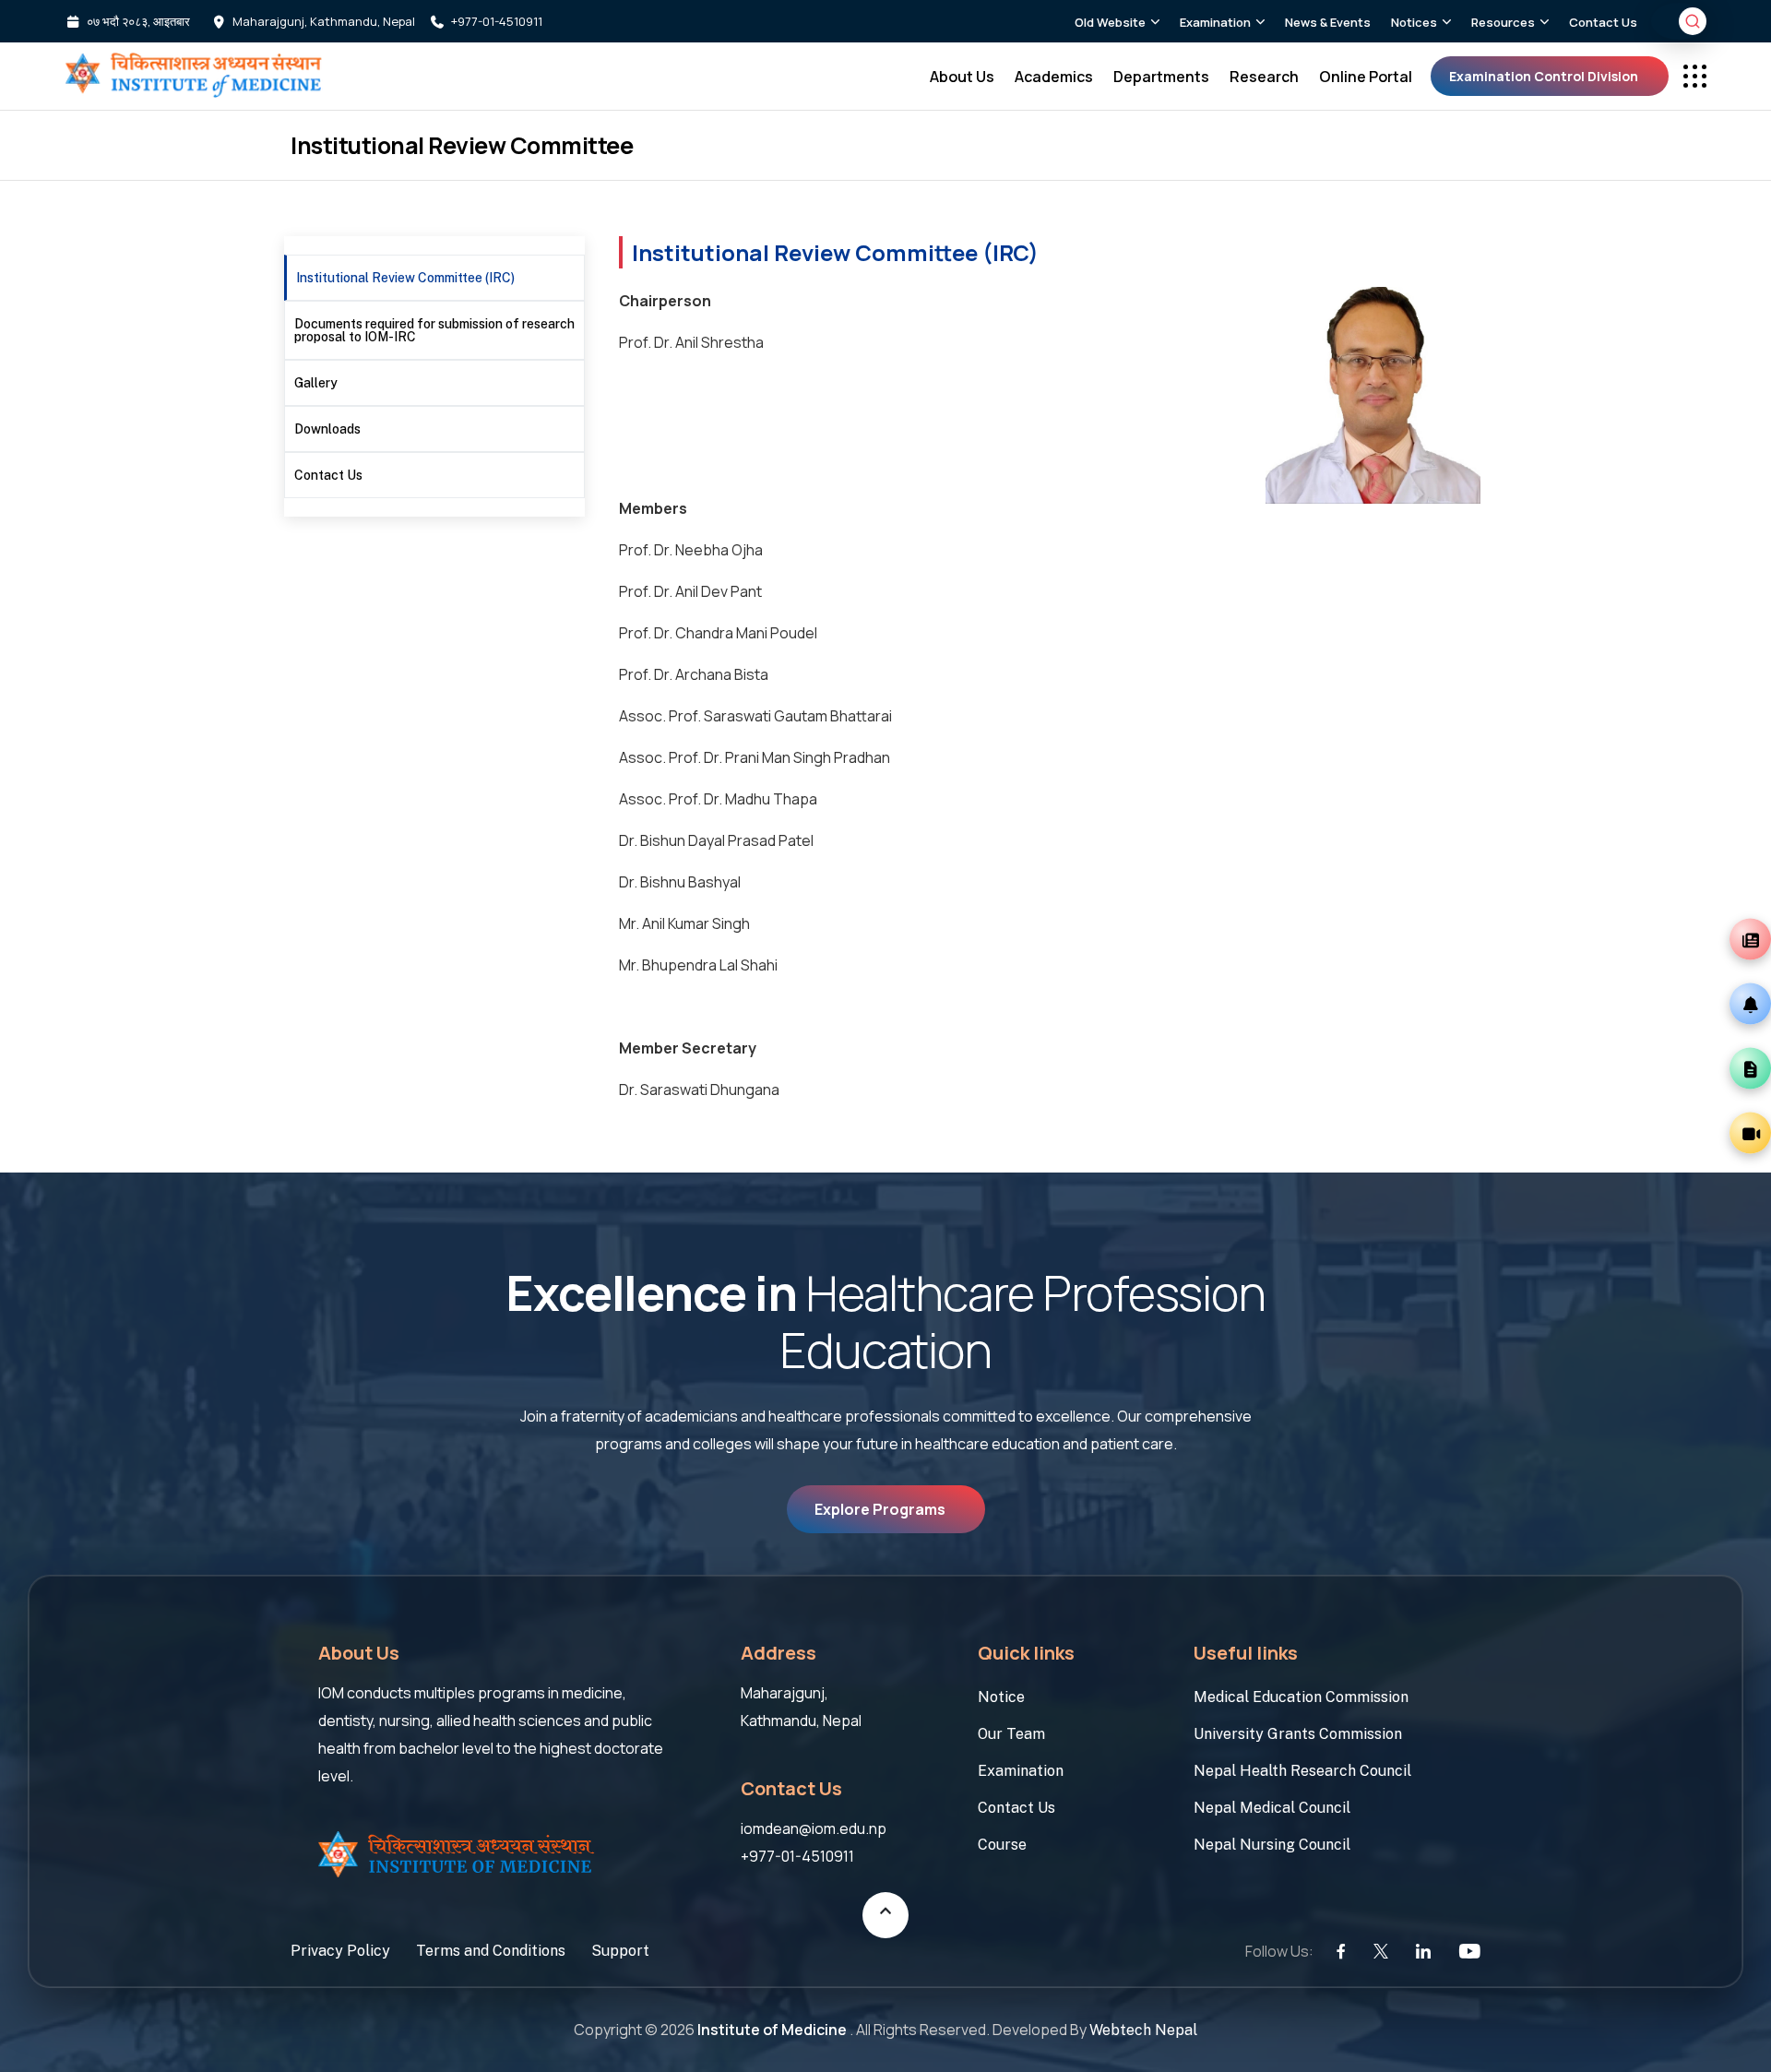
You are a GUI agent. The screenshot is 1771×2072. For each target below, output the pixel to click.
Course (1002, 1845)
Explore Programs (880, 1509)
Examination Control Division (1544, 76)
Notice (1001, 1697)
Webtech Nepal (1143, 2030)
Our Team (1011, 1734)
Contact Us (1016, 1808)
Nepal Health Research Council (1302, 1771)
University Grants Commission (1298, 1734)
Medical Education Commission (1301, 1697)
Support (620, 1952)
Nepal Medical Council (1272, 1808)
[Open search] (1693, 21)
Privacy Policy (340, 1952)
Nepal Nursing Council (1272, 1845)
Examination (1021, 1771)
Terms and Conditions (491, 1952)
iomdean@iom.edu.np (814, 1828)
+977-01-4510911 (497, 22)
